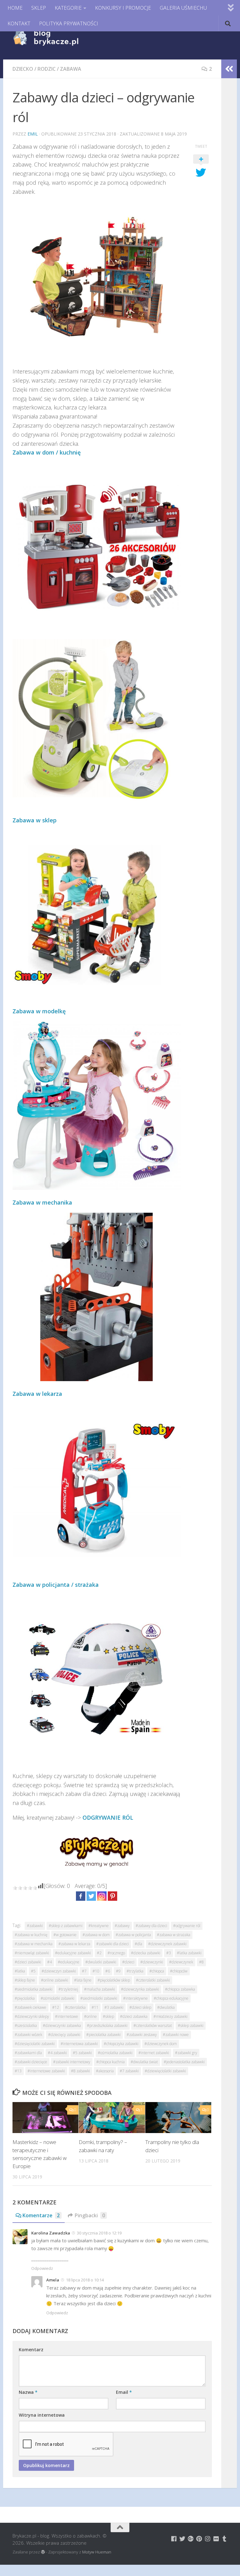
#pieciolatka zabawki (103, 2035)
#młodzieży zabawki (170, 2016)
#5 (33, 1971)
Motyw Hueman (97, 2552)
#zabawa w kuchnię (31, 1935)
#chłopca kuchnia (110, 2062)
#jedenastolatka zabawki (184, 2062)
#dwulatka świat (144, 2062)
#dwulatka (166, 2007)
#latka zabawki (189, 1953)
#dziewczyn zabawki (59, 1971)
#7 (84, 1971)
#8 (201, 1962)
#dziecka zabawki (146, 1953)
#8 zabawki (80, 2071)
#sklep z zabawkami (66, 1926)
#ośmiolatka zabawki (115, 2053)
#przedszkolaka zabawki (107, 2026)
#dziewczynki (152, 1962)
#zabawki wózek (28, 2035)
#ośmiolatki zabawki (57, 1998)
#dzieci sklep (140, 2007)
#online (90, 2016)
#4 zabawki (57, 2053)
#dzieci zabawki (28, 1962)
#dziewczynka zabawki (140, 1989)
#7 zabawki (129, 2071)
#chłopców (179, 1971)
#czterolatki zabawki (153, 1980)
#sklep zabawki (191, 2026)
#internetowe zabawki (46, 2071)
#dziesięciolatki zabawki (35, 2044)
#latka (20, 1971)
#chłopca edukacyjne (171, 1998)
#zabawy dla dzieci (151, 1926)
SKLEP (39, 8)
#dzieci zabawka (134, 2016)
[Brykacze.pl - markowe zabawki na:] (174, 2539)
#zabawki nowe (176, 2035)
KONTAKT (19, 23)
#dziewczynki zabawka (62, 2026)
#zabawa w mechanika (34, 1944)
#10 (96, 1971)
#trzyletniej (68, 1989)
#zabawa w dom (96, 1935)
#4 (50, 1962)
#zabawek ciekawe (30, 2007)
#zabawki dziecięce (31, 2062)
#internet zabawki (154, 2053)
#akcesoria (105, 2071)
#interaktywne (135, 1998)
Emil (33, 134)
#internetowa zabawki (79, 2044)
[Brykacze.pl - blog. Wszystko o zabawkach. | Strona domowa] (60, 38)
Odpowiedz (42, 2268)
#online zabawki (55, 1980)
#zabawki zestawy (142, 2035)
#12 (56, 2007)
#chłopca (157, 1971)
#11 (95, 2007)
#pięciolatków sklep (114, 1980)
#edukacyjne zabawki (73, 1953)
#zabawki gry (186, 2053)
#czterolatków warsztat (153, 2026)
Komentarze (41, 2215)
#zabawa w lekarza (74, 1944)
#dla (138, 1944)
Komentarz (31, 2350)
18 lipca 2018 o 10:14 (85, 2280)
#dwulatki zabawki (101, 1962)
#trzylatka (135, 1971)
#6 (108, 1971)
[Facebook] (81, 1896)
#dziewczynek (181, 1962)
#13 (18, 2071)
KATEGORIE (68, 8)
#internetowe (67, 2016)
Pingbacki (90, 2215)
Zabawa (71, 69)
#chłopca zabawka (180, 1989)
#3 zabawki (114, 2007)
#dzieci (128, 1962)
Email (124, 2392)
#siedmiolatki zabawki (99, 1998)
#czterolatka (75, 2007)
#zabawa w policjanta (133, 1935)
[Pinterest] (112, 1896)
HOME (15, 8)
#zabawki (35, 1926)
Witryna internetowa (42, 2415)
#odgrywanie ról (187, 1926)
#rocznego (116, 1953)
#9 (118, 1971)
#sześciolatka (26, 2026)
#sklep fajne (25, 1980)
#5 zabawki (82, 2053)
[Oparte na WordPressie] (43, 2552)
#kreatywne (99, 1926)
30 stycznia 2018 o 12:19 (99, 2233)
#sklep (108, 2016)
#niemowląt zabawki (32, 1953)
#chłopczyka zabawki (121, 2044)
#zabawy (122, 1926)
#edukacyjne (69, 1962)
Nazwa (28, 2392)
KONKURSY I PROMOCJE (123, 8)
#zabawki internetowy (72, 2062)
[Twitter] (91, 1896)
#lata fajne (83, 1980)
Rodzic (47, 69)
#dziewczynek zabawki (167, 1944)
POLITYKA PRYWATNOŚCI (69, 23)
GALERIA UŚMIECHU (183, 8)
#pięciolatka (25, 1998)
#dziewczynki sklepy (32, 2016)
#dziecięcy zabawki (64, 2035)
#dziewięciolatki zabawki (165, 2071)
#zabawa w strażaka (174, 1935)
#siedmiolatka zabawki (34, 1989)
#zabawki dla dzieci (112, 1944)
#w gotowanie (65, 1935)
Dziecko (23, 69)
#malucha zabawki (100, 1989)
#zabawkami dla (28, 2053)
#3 (169, 1953)
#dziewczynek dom (161, 2044)
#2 (99, 1953)
